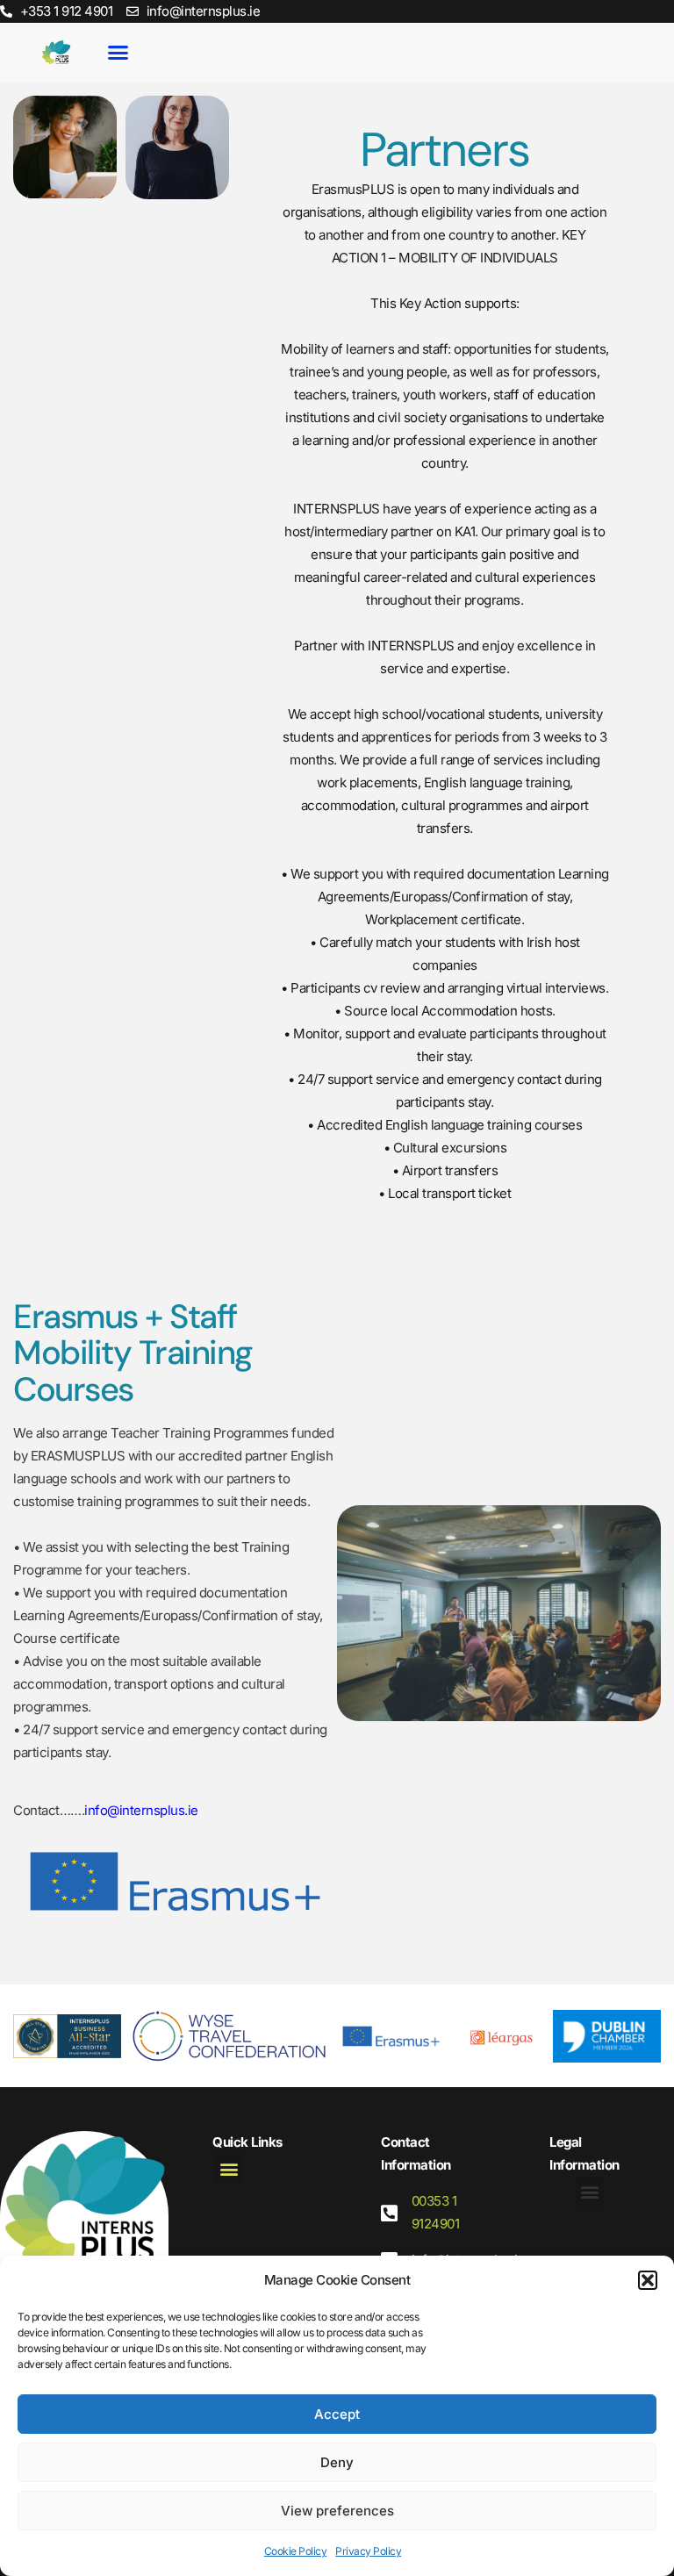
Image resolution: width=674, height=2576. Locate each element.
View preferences (337, 2511)
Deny (337, 2462)
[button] (648, 2280)
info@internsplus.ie (141, 1810)
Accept (337, 2414)
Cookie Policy (296, 2551)
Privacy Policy (368, 2551)
